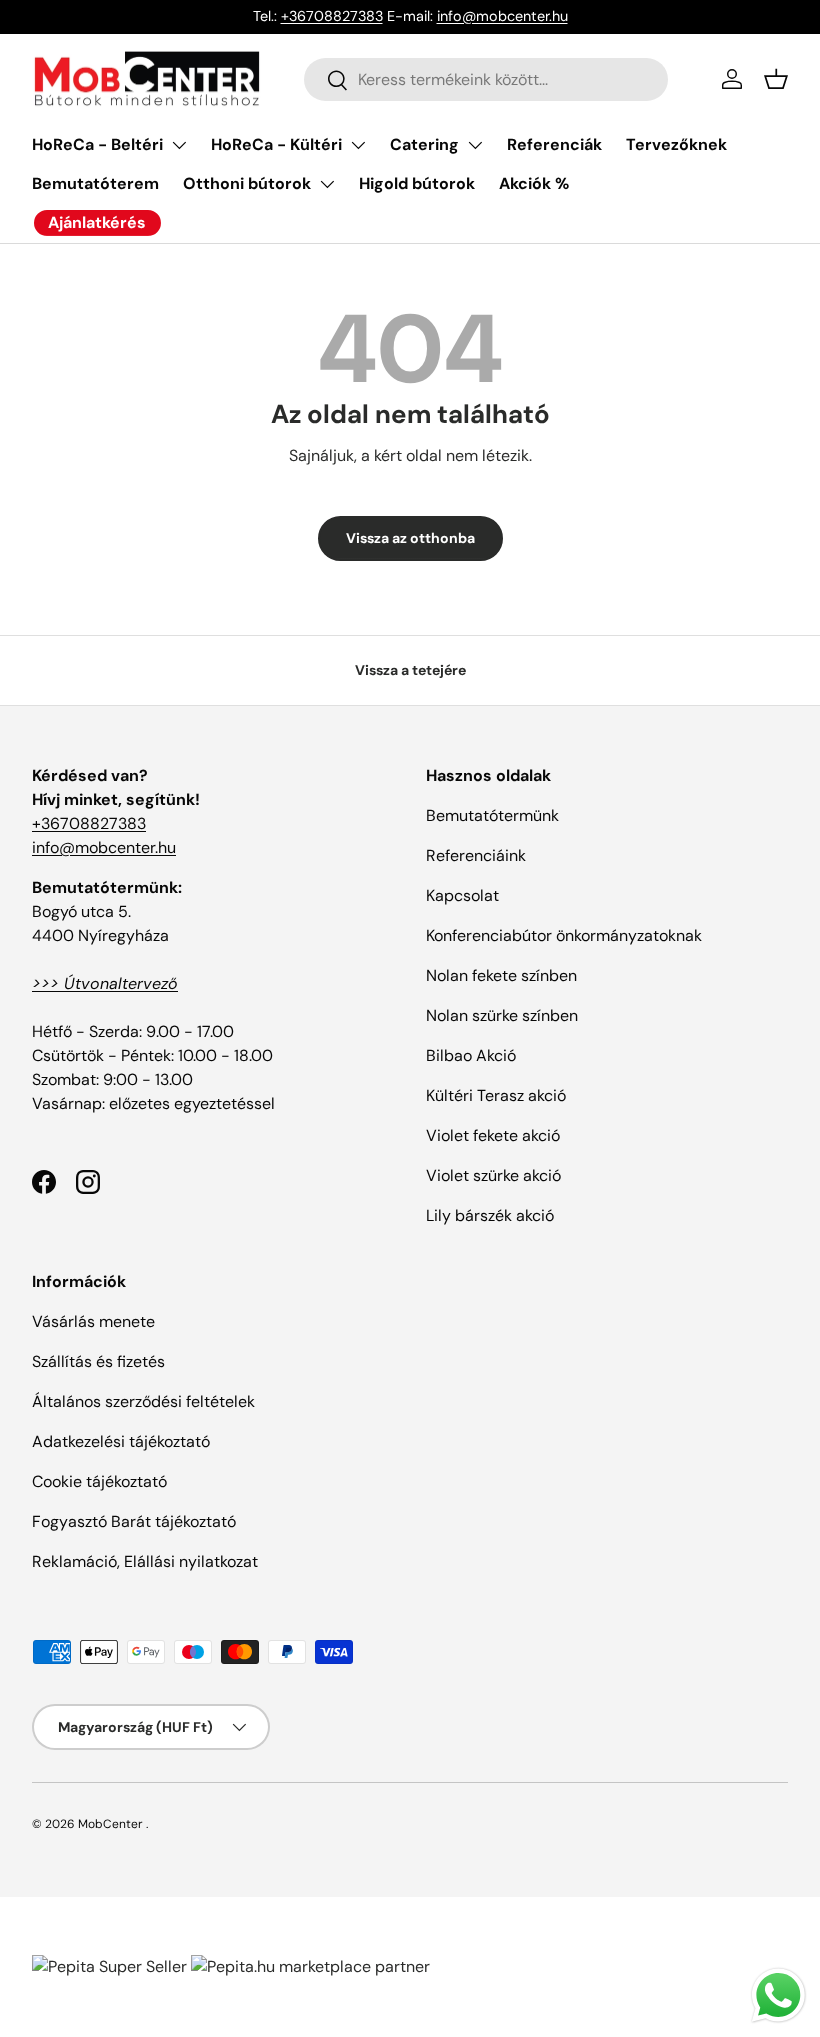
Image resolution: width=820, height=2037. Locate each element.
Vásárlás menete (93, 1321)
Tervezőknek (676, 144)
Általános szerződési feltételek (143, 1401)
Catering (424, 144)
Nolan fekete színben (501, 975)
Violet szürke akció (493, 1175)
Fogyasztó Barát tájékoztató (134, 1521)
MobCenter (110, 1824)
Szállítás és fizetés (98, 1361)
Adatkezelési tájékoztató (121, 1441)
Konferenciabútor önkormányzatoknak (564, 935)
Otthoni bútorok (247, 183)
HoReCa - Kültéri (276, 144)
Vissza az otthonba (410, 538)
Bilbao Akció (471, 1055)
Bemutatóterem (95, 183)
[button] (776, 79)
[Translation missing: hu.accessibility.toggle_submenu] (179, 145)
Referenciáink (476, 855)
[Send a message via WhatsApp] (778, 1995)
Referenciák (554, 144)
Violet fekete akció (493, 1135)
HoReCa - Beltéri (97, 144)
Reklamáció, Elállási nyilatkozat (145, 1561)
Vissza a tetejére (410, 670)
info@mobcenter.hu (502, 16)
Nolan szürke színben (502, 1015)
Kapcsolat (462, 895)
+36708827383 (332, 16)
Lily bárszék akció (490, 1215)
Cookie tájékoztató (99, 1481)
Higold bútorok (417, 183)
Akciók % (534, 183)
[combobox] (486, 79)
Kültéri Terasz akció (496, 1095)
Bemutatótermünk (492, 815)
